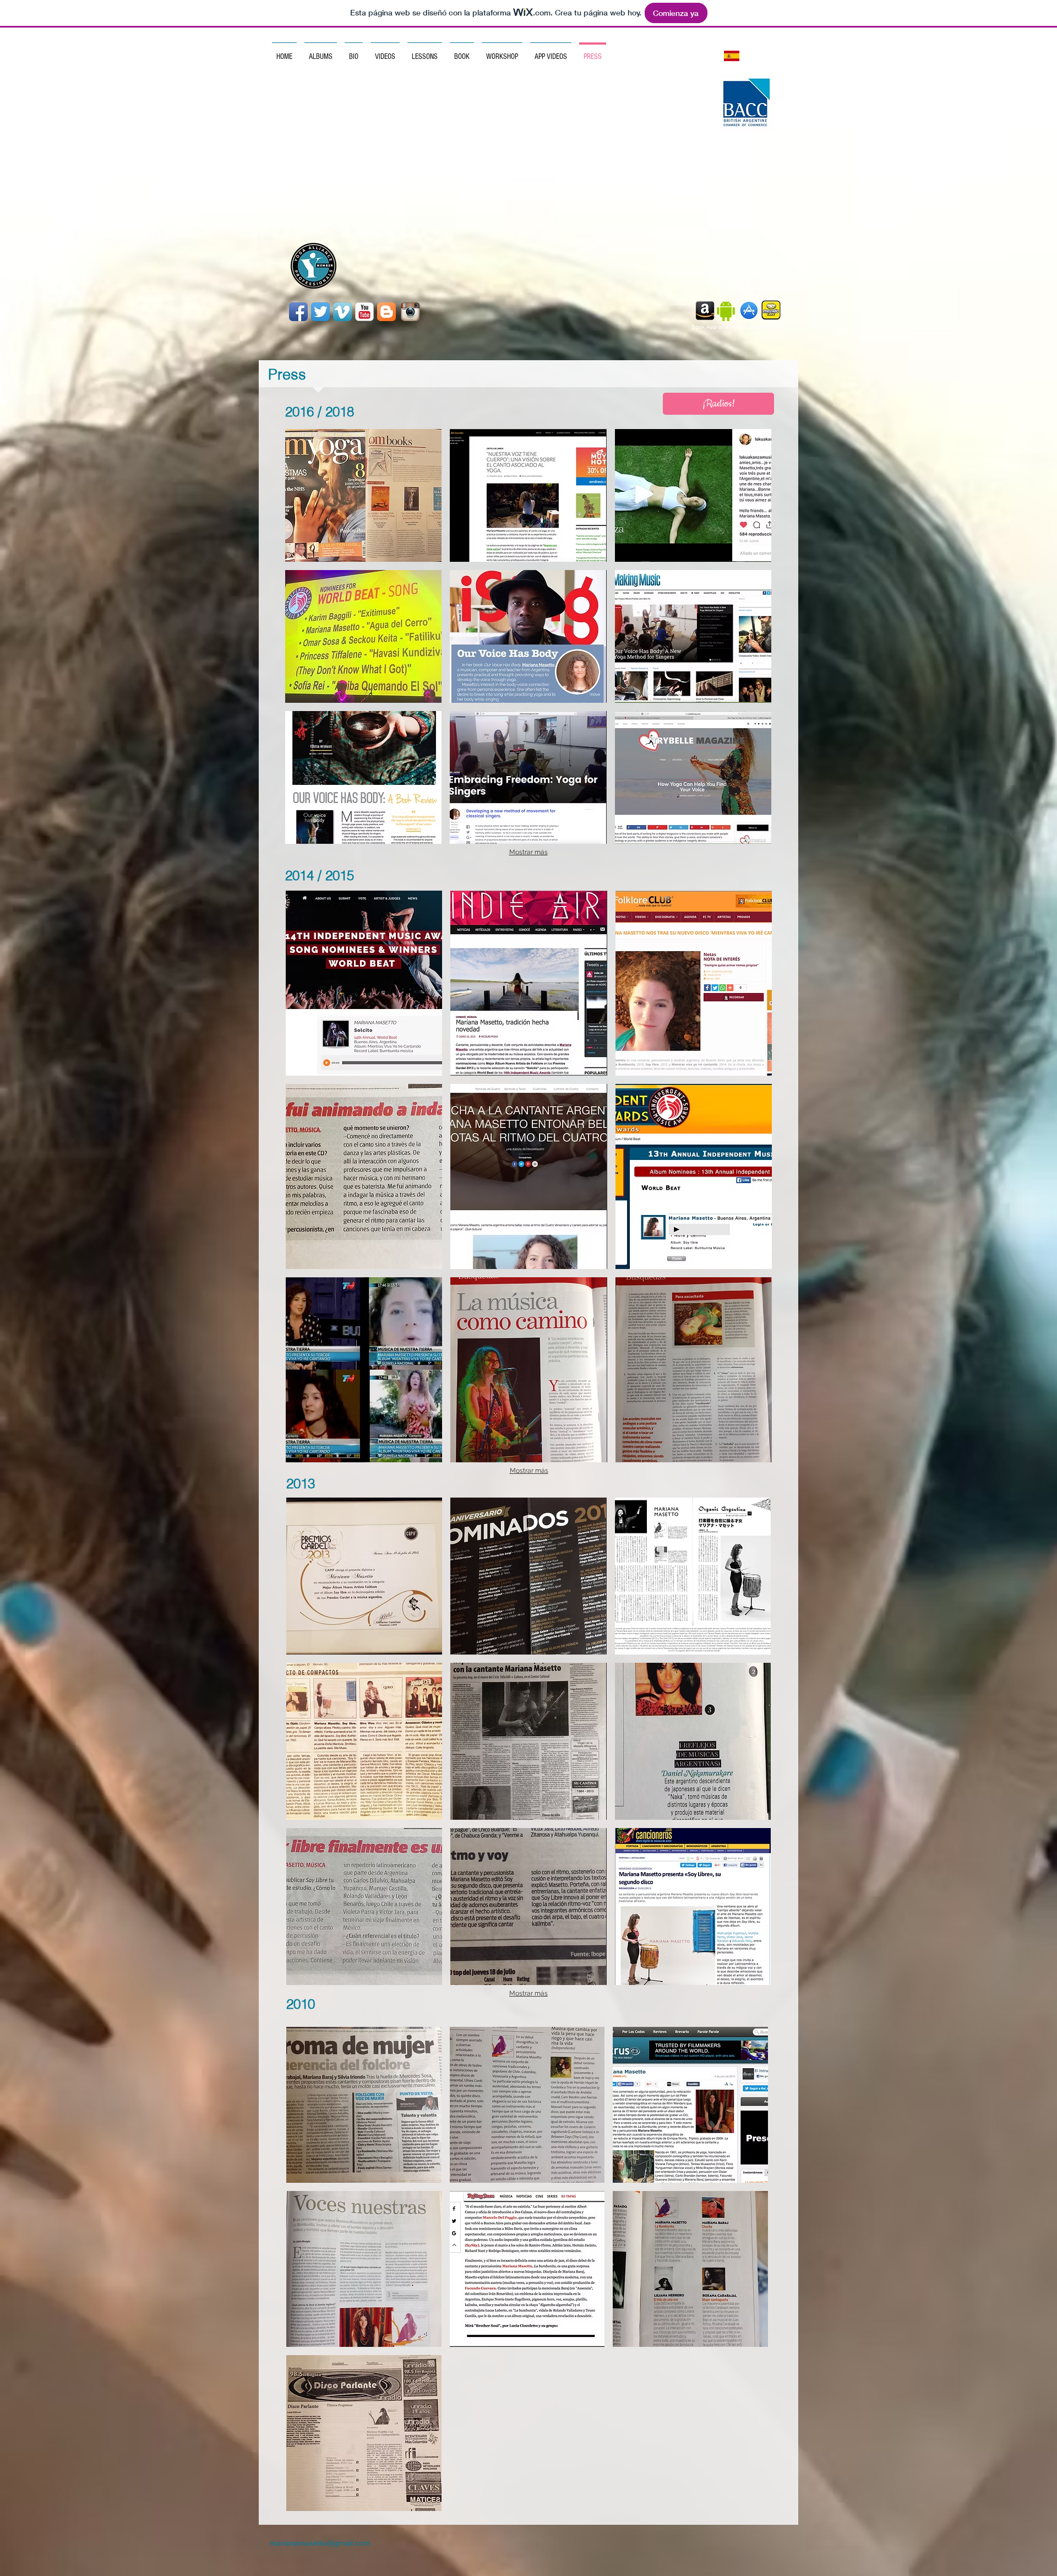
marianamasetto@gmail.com (320, 2543)
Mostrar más (528, 852)
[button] (363, 495)
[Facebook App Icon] (298, 312)
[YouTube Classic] (364, 312)
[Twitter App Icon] (320, 312)
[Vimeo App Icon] (342, 312)
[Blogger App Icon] (386, 312)
